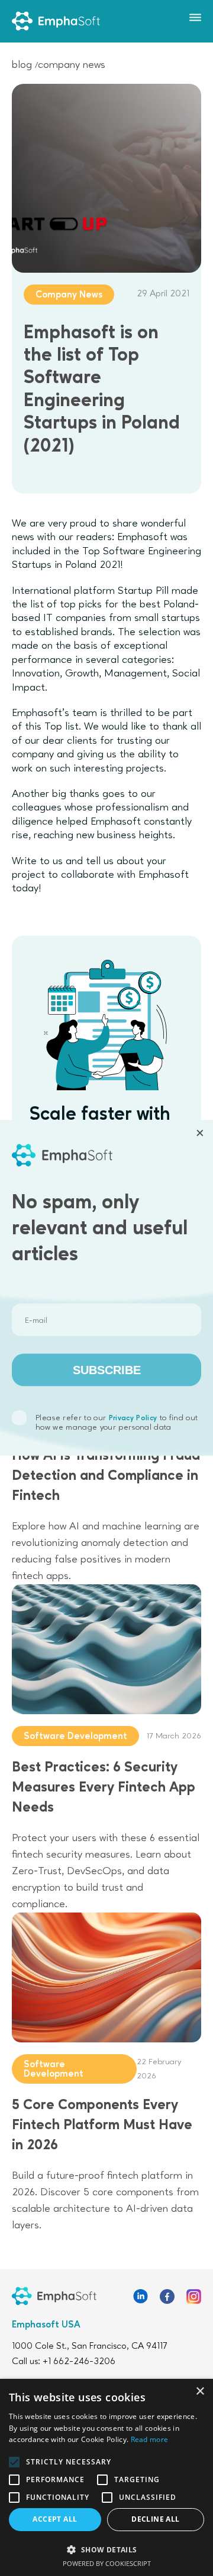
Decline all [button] (155, 2519)
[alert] (106, 2477)
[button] (106, 2549)
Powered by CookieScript (107, 2563)
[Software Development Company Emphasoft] (56, 21)
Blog (22, 65)
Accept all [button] (55, 2519)
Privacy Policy (133, 1419)
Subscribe (107, 1370)
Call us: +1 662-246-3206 (64, 2362)
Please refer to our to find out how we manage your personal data (117, 1423)
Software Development (75, 1737)
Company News (72, 65)
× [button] (200, 2392)
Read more (150, 2439)
